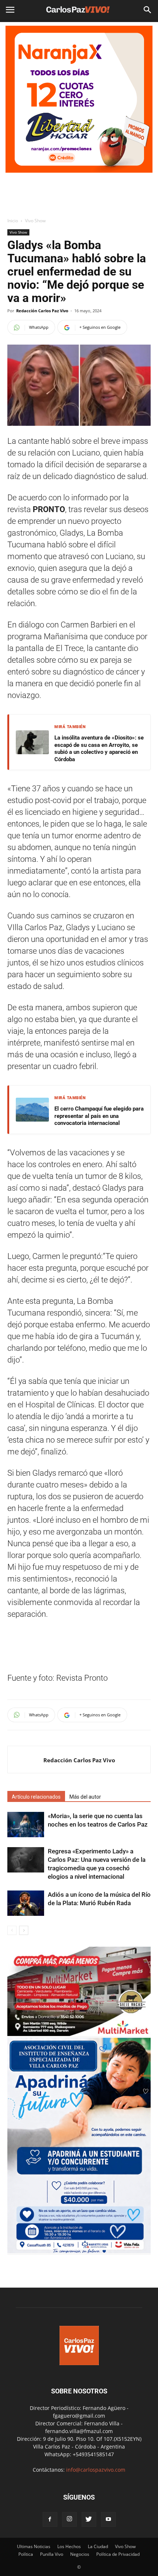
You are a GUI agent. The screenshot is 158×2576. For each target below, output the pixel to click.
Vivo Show (35, 221)
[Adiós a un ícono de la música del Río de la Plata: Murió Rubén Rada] (26, 1903)
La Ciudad (98, 2546)
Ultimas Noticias (34, 2546)
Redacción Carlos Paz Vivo (42, 311)
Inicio (13, 221)
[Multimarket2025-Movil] (79, 2034)
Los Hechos (69, 2546)
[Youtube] (108, 2519)
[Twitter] (89, 2519)
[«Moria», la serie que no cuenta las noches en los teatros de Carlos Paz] (26, 1825)
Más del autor (85, 1797)
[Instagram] (69, 2519)
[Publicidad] (79, 99)
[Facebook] (50, 2519)
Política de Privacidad (118, 2554)
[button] (148, 10)
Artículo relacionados (36, 1797)
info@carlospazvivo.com (96, 2470)
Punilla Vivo (52, 2554)
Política (26, 2554)
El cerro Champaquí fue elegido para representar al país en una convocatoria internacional (99, 1116)
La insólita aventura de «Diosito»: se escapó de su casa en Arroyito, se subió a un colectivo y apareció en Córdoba (99, 749)
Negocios (80, 2554)
